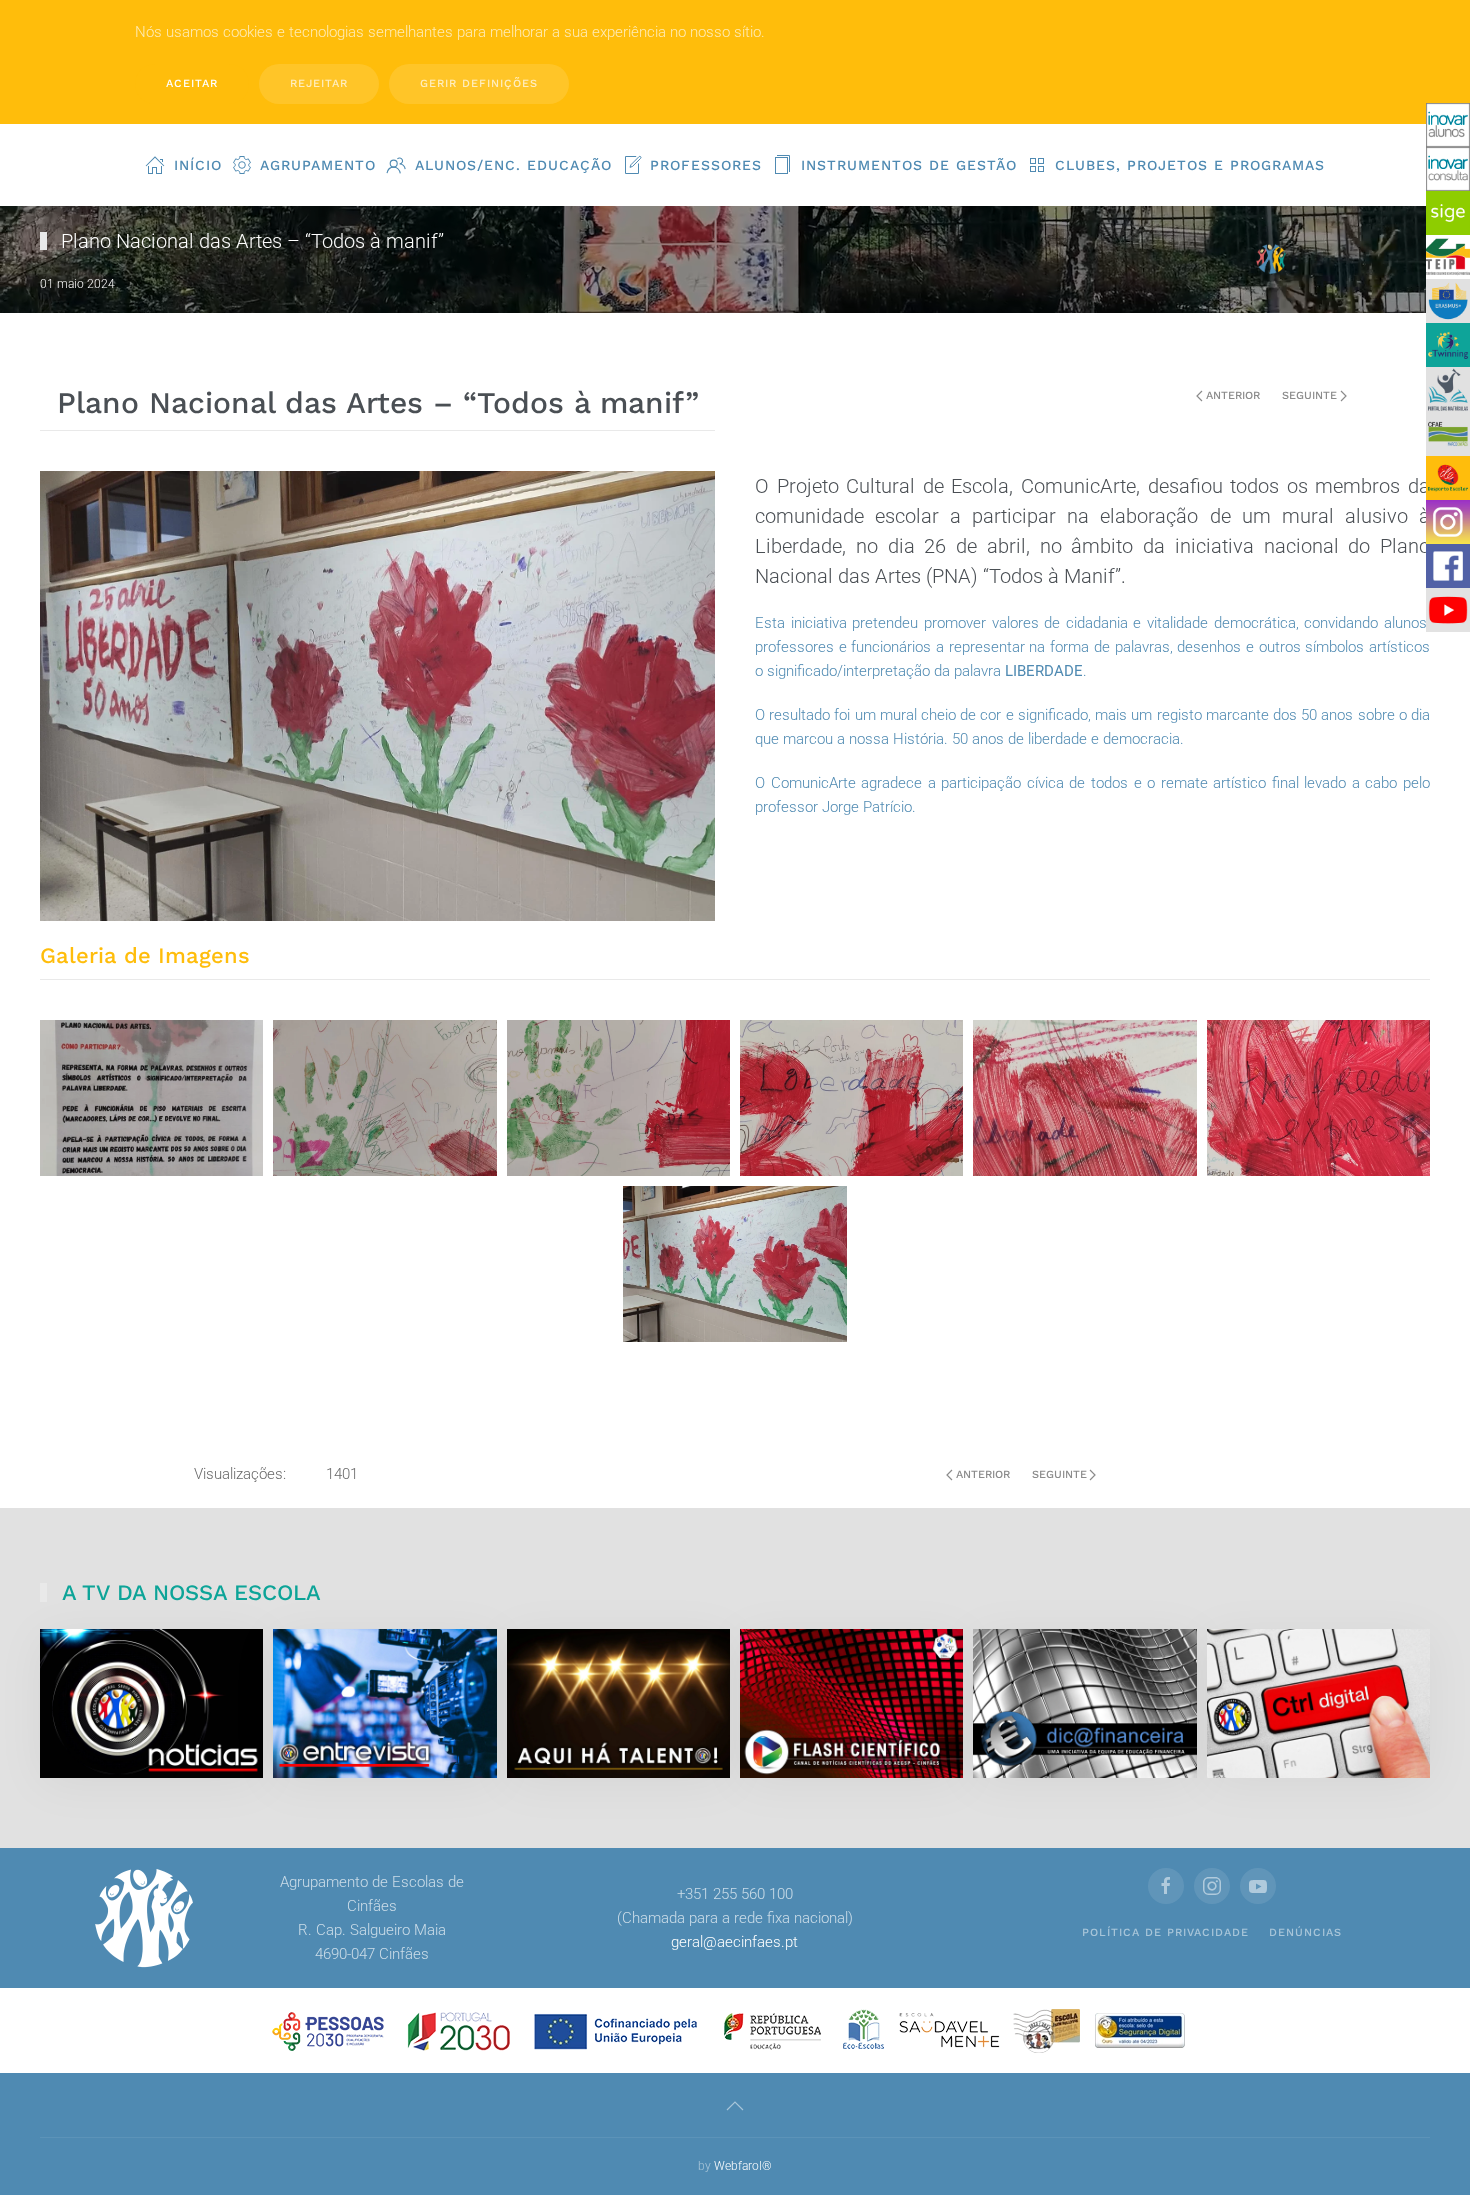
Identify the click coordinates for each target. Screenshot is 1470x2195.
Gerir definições (479, 83)
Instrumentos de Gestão (909, 165)
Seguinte (1309, 395)
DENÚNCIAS (1305, 1932)
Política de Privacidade (1165, 1932)
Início (198, 165)
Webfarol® (743, 2166)
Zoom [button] (151, 1097)
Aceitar (192, 83)
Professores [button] (706, 165)
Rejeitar (319, 83)
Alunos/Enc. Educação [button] (513, 165)
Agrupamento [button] (318, 165)
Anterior (1233, 395)
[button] (735, 2106)
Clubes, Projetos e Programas (1190, 165)
